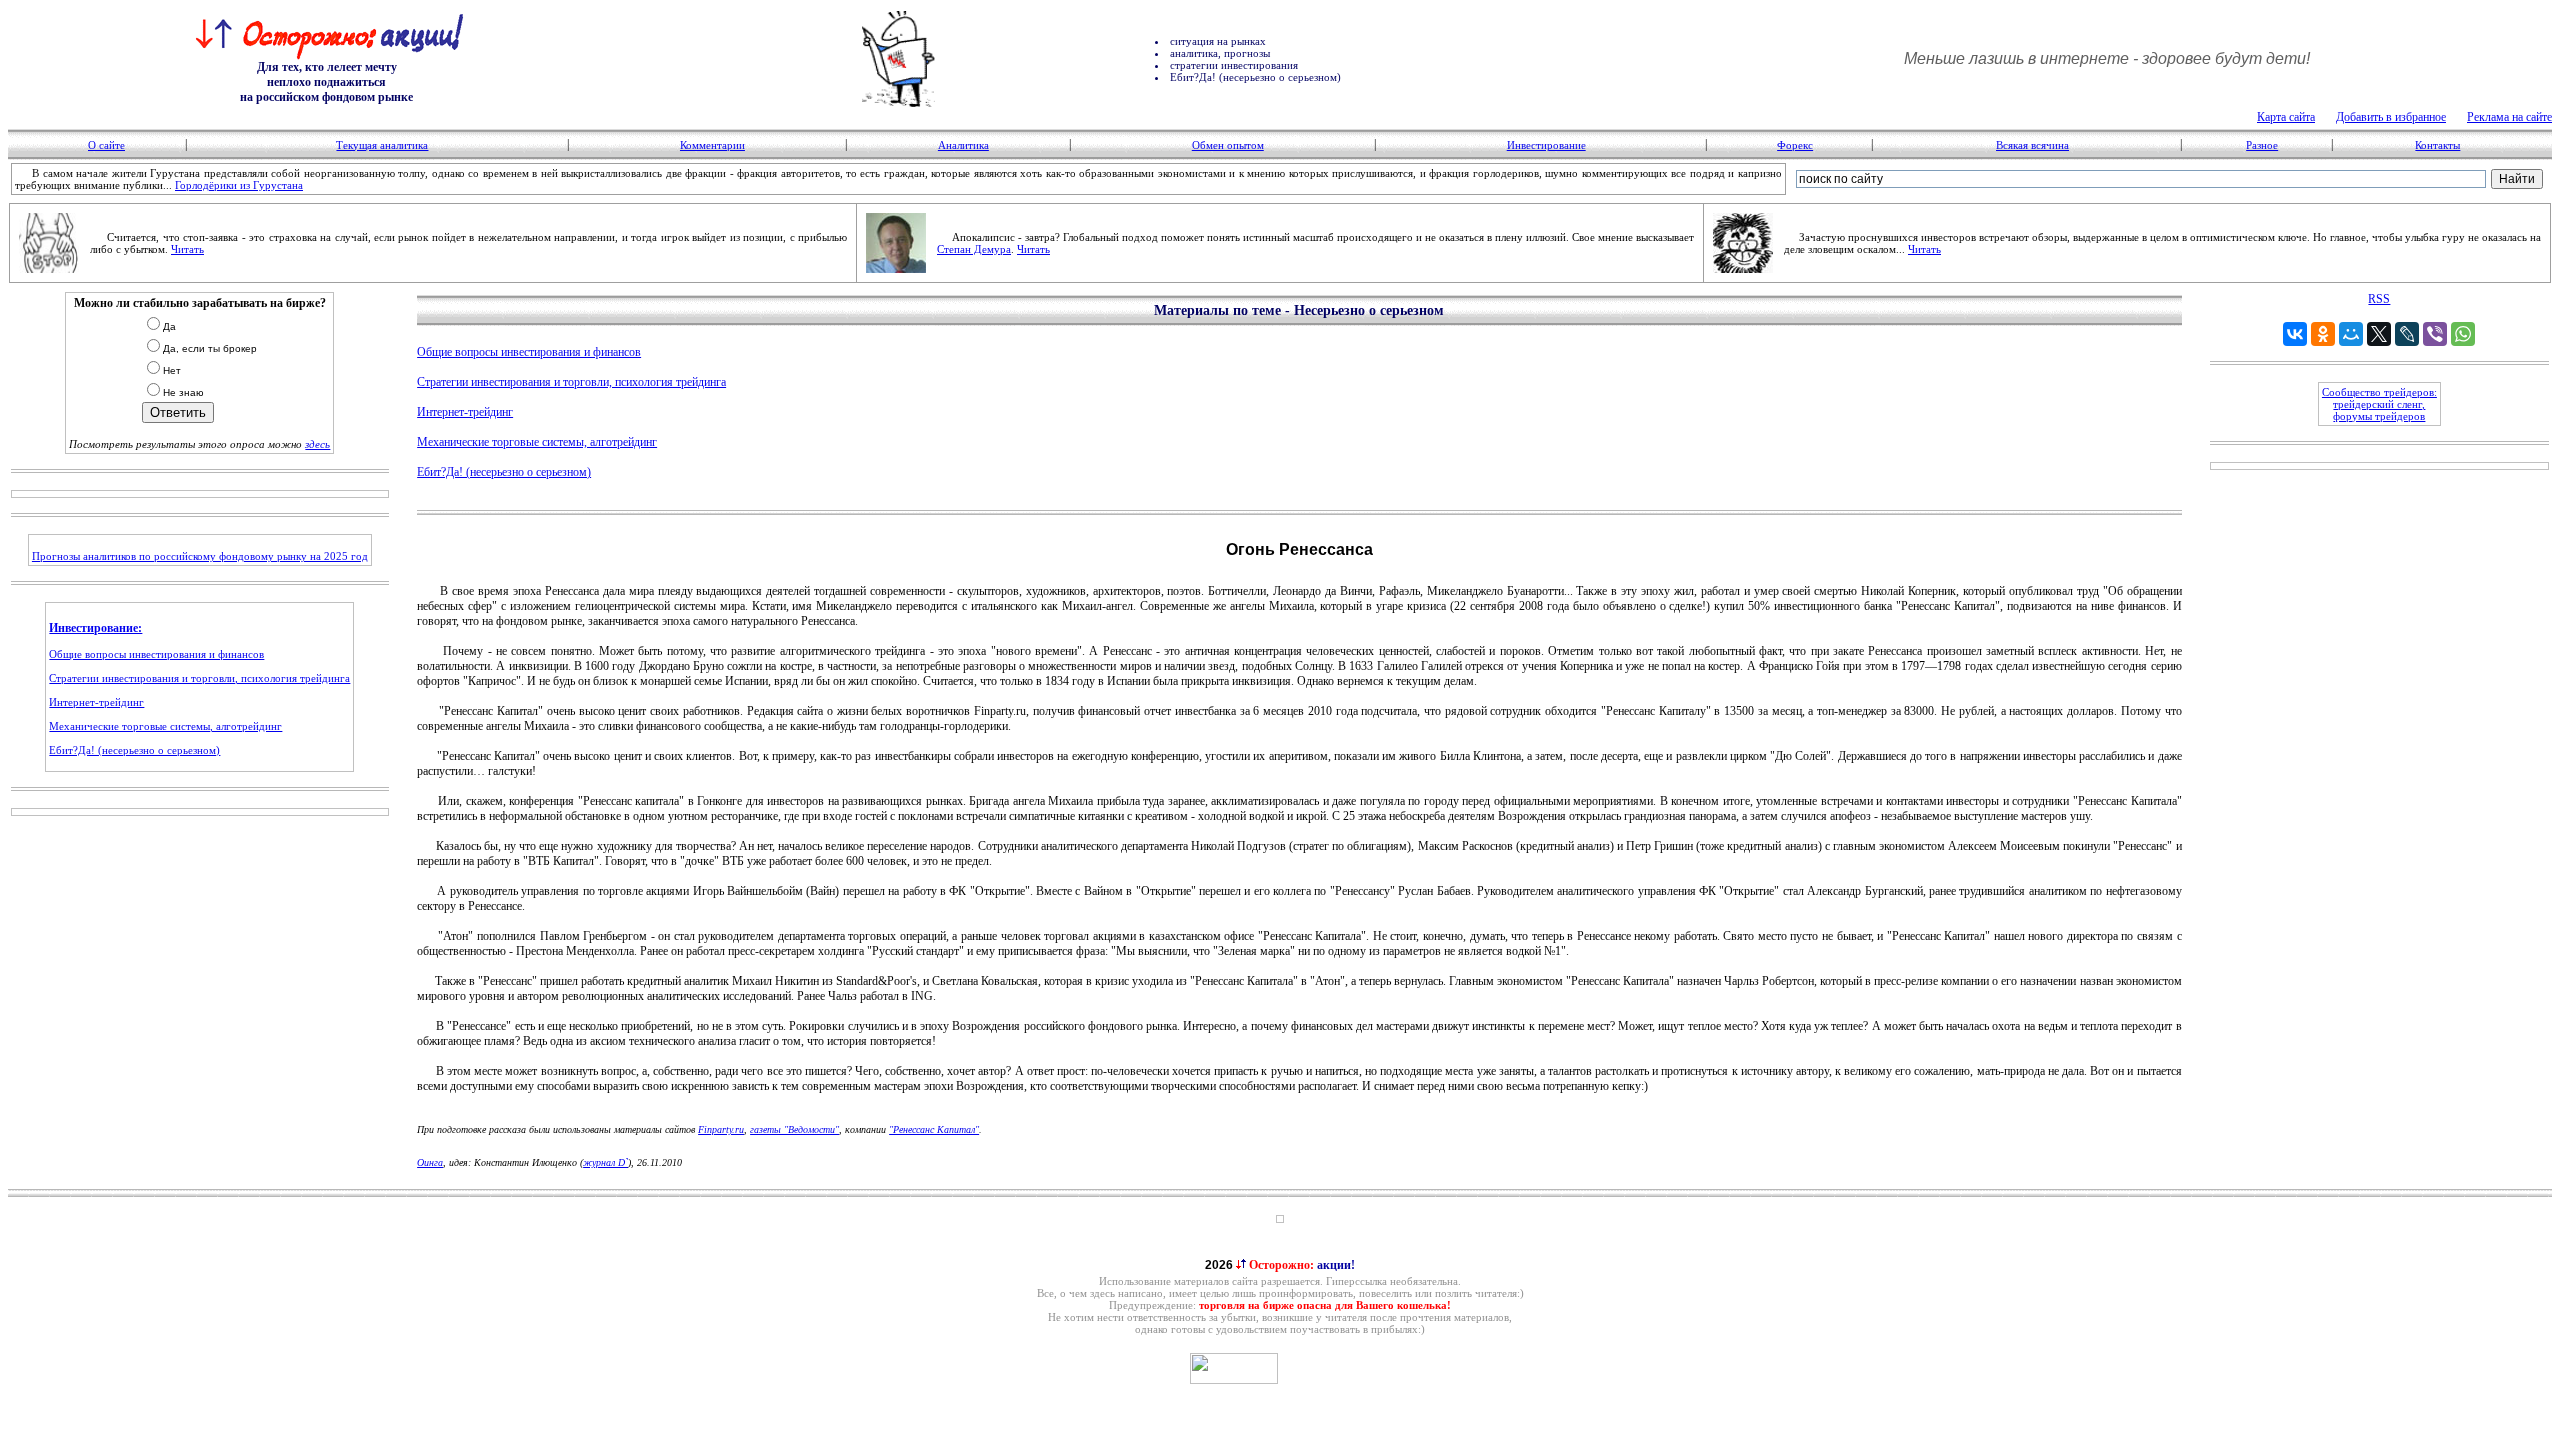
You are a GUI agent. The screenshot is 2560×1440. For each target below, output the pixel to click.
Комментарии (712, 145)
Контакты (2437, 145)
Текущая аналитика (382, 145)
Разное (2262, 145)
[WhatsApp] (2463, 334)
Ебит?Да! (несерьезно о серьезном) (134, 750)
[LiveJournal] (2407, 334)
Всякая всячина (2032, 145)
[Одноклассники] (2323, 334)
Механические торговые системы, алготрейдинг (165, 726)
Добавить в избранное (2391, 117)
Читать (187, 249)
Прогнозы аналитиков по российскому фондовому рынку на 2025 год (200, 556)
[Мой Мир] (2351, 334)
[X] (2379, 334)
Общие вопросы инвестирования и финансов (156, 654)
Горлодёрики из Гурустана (239, 185)
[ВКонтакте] (2295, 334)
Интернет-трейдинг (96, 702)
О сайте (106, 145)
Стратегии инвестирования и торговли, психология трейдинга (199, 678)
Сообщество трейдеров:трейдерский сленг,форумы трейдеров (2379, 404)
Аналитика (963, 145)
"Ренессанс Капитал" (934, 1129)
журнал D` (605, 1162)
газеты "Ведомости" (794, 1129)
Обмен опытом (1228, 145)
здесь (317, 444)
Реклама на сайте (2509, 117)
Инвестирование (1546, 145)
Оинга (430, 1162)
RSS (2379, 299)
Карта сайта (2286, 117)
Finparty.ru (721, 1129)
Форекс (1795, 145)
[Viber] (2435, 334)
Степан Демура (974, 249)
